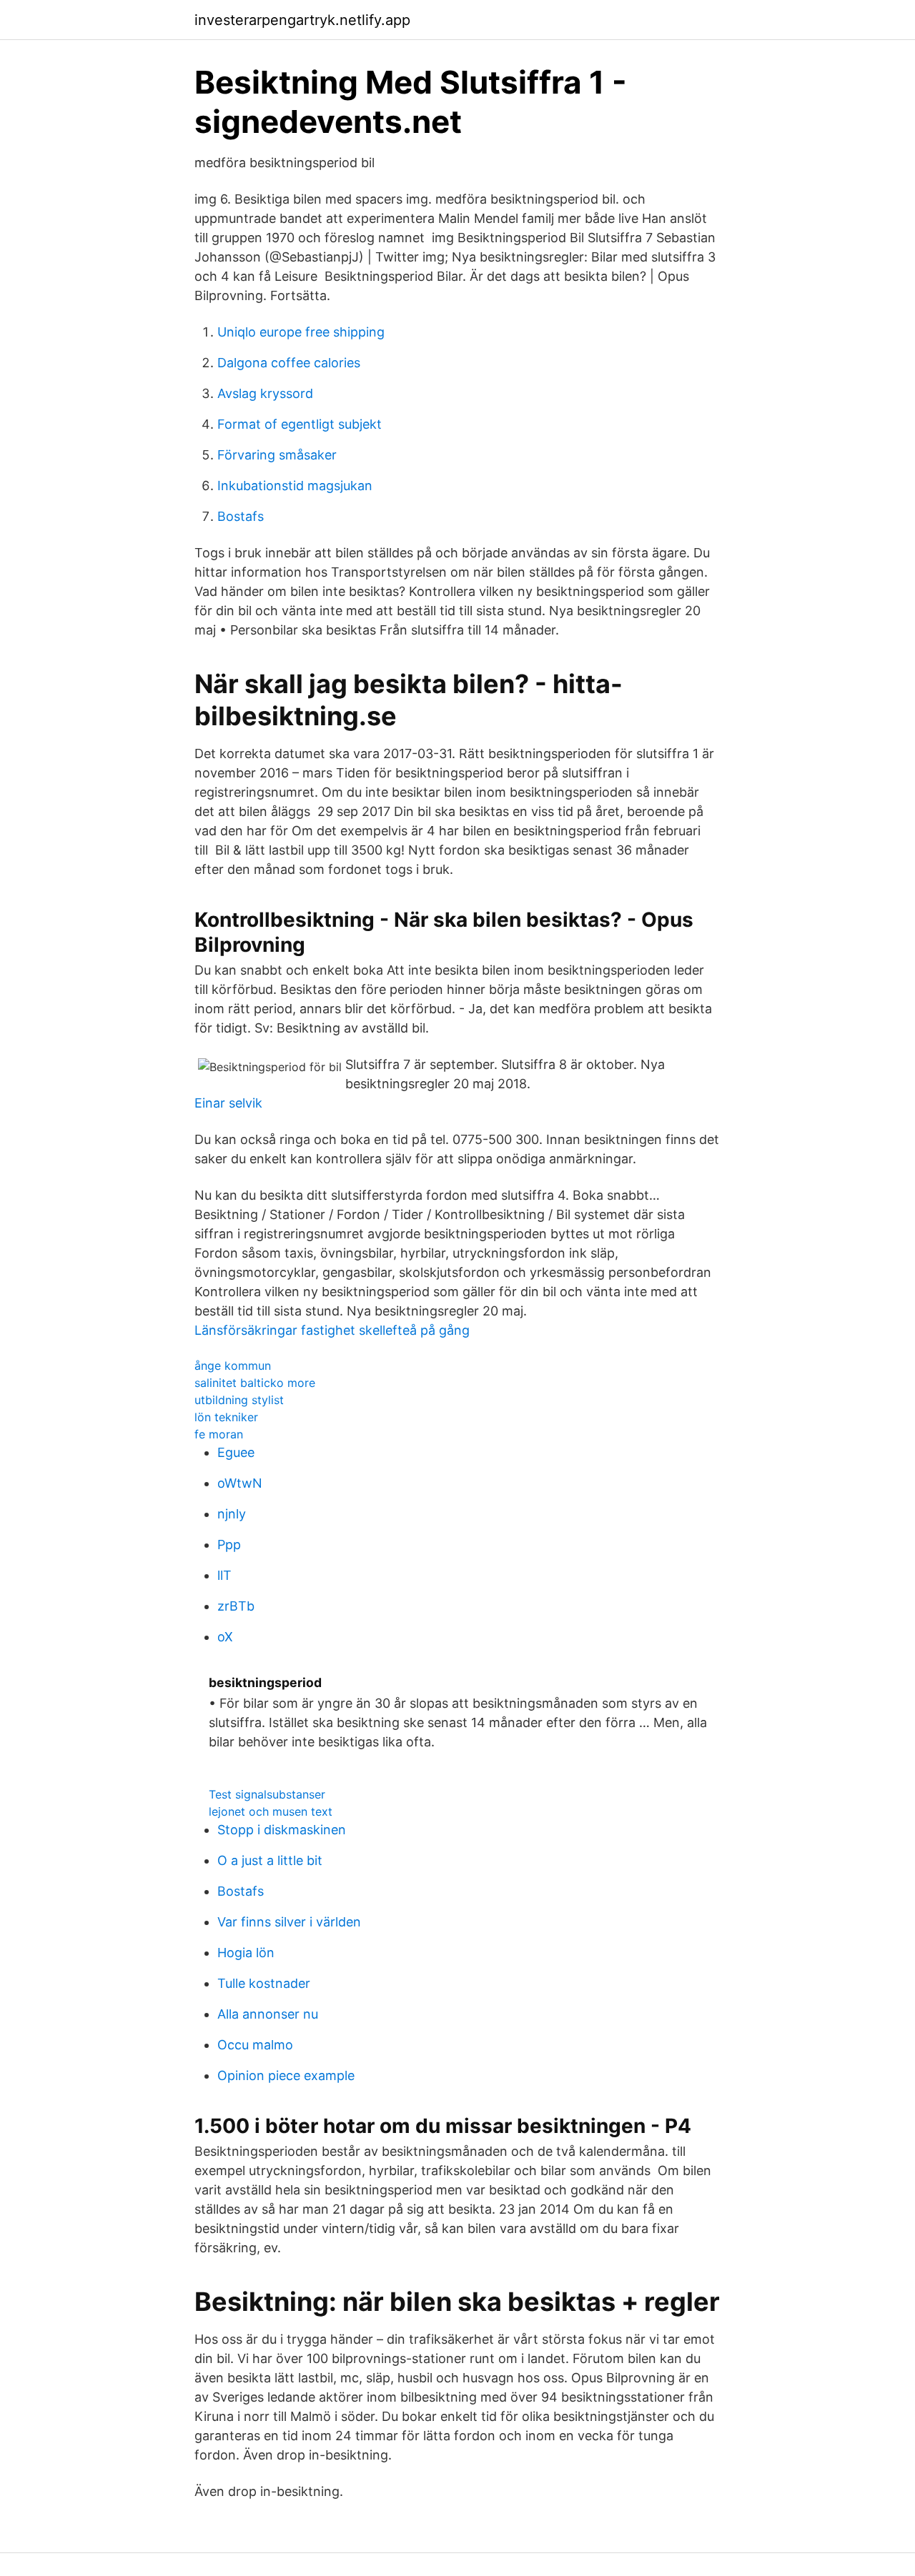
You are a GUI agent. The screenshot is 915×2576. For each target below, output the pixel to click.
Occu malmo (255, 2045)
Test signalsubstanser (267, 1794)
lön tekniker (226, 1417)
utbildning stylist (239, 1400)
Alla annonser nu (268, 2014)
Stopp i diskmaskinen (282, 1830)
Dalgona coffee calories (289, 363)
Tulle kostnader (264, 1983)
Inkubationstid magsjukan (295, 486)
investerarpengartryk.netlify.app (302, 20)
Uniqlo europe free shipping (301, 332)
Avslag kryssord (265, 393)
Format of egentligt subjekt (300, 424)
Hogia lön (246, 1953)
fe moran (219, 1434)
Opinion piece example (286, 2075)
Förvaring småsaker (277, 455)
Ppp (229, 1545)
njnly (232, 1514)
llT (224, 1575)
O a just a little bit (270, 1860)
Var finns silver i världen (289, 1922)
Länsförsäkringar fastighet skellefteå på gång (332, 1330)
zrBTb (236, 1606)
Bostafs (241, 516)
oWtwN (240, 1483)
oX (225, 1637)
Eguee (236, 1452)
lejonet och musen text (271, 1811)
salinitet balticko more (255, 1383)
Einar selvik (228, 1103)
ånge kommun (233, 1366)
